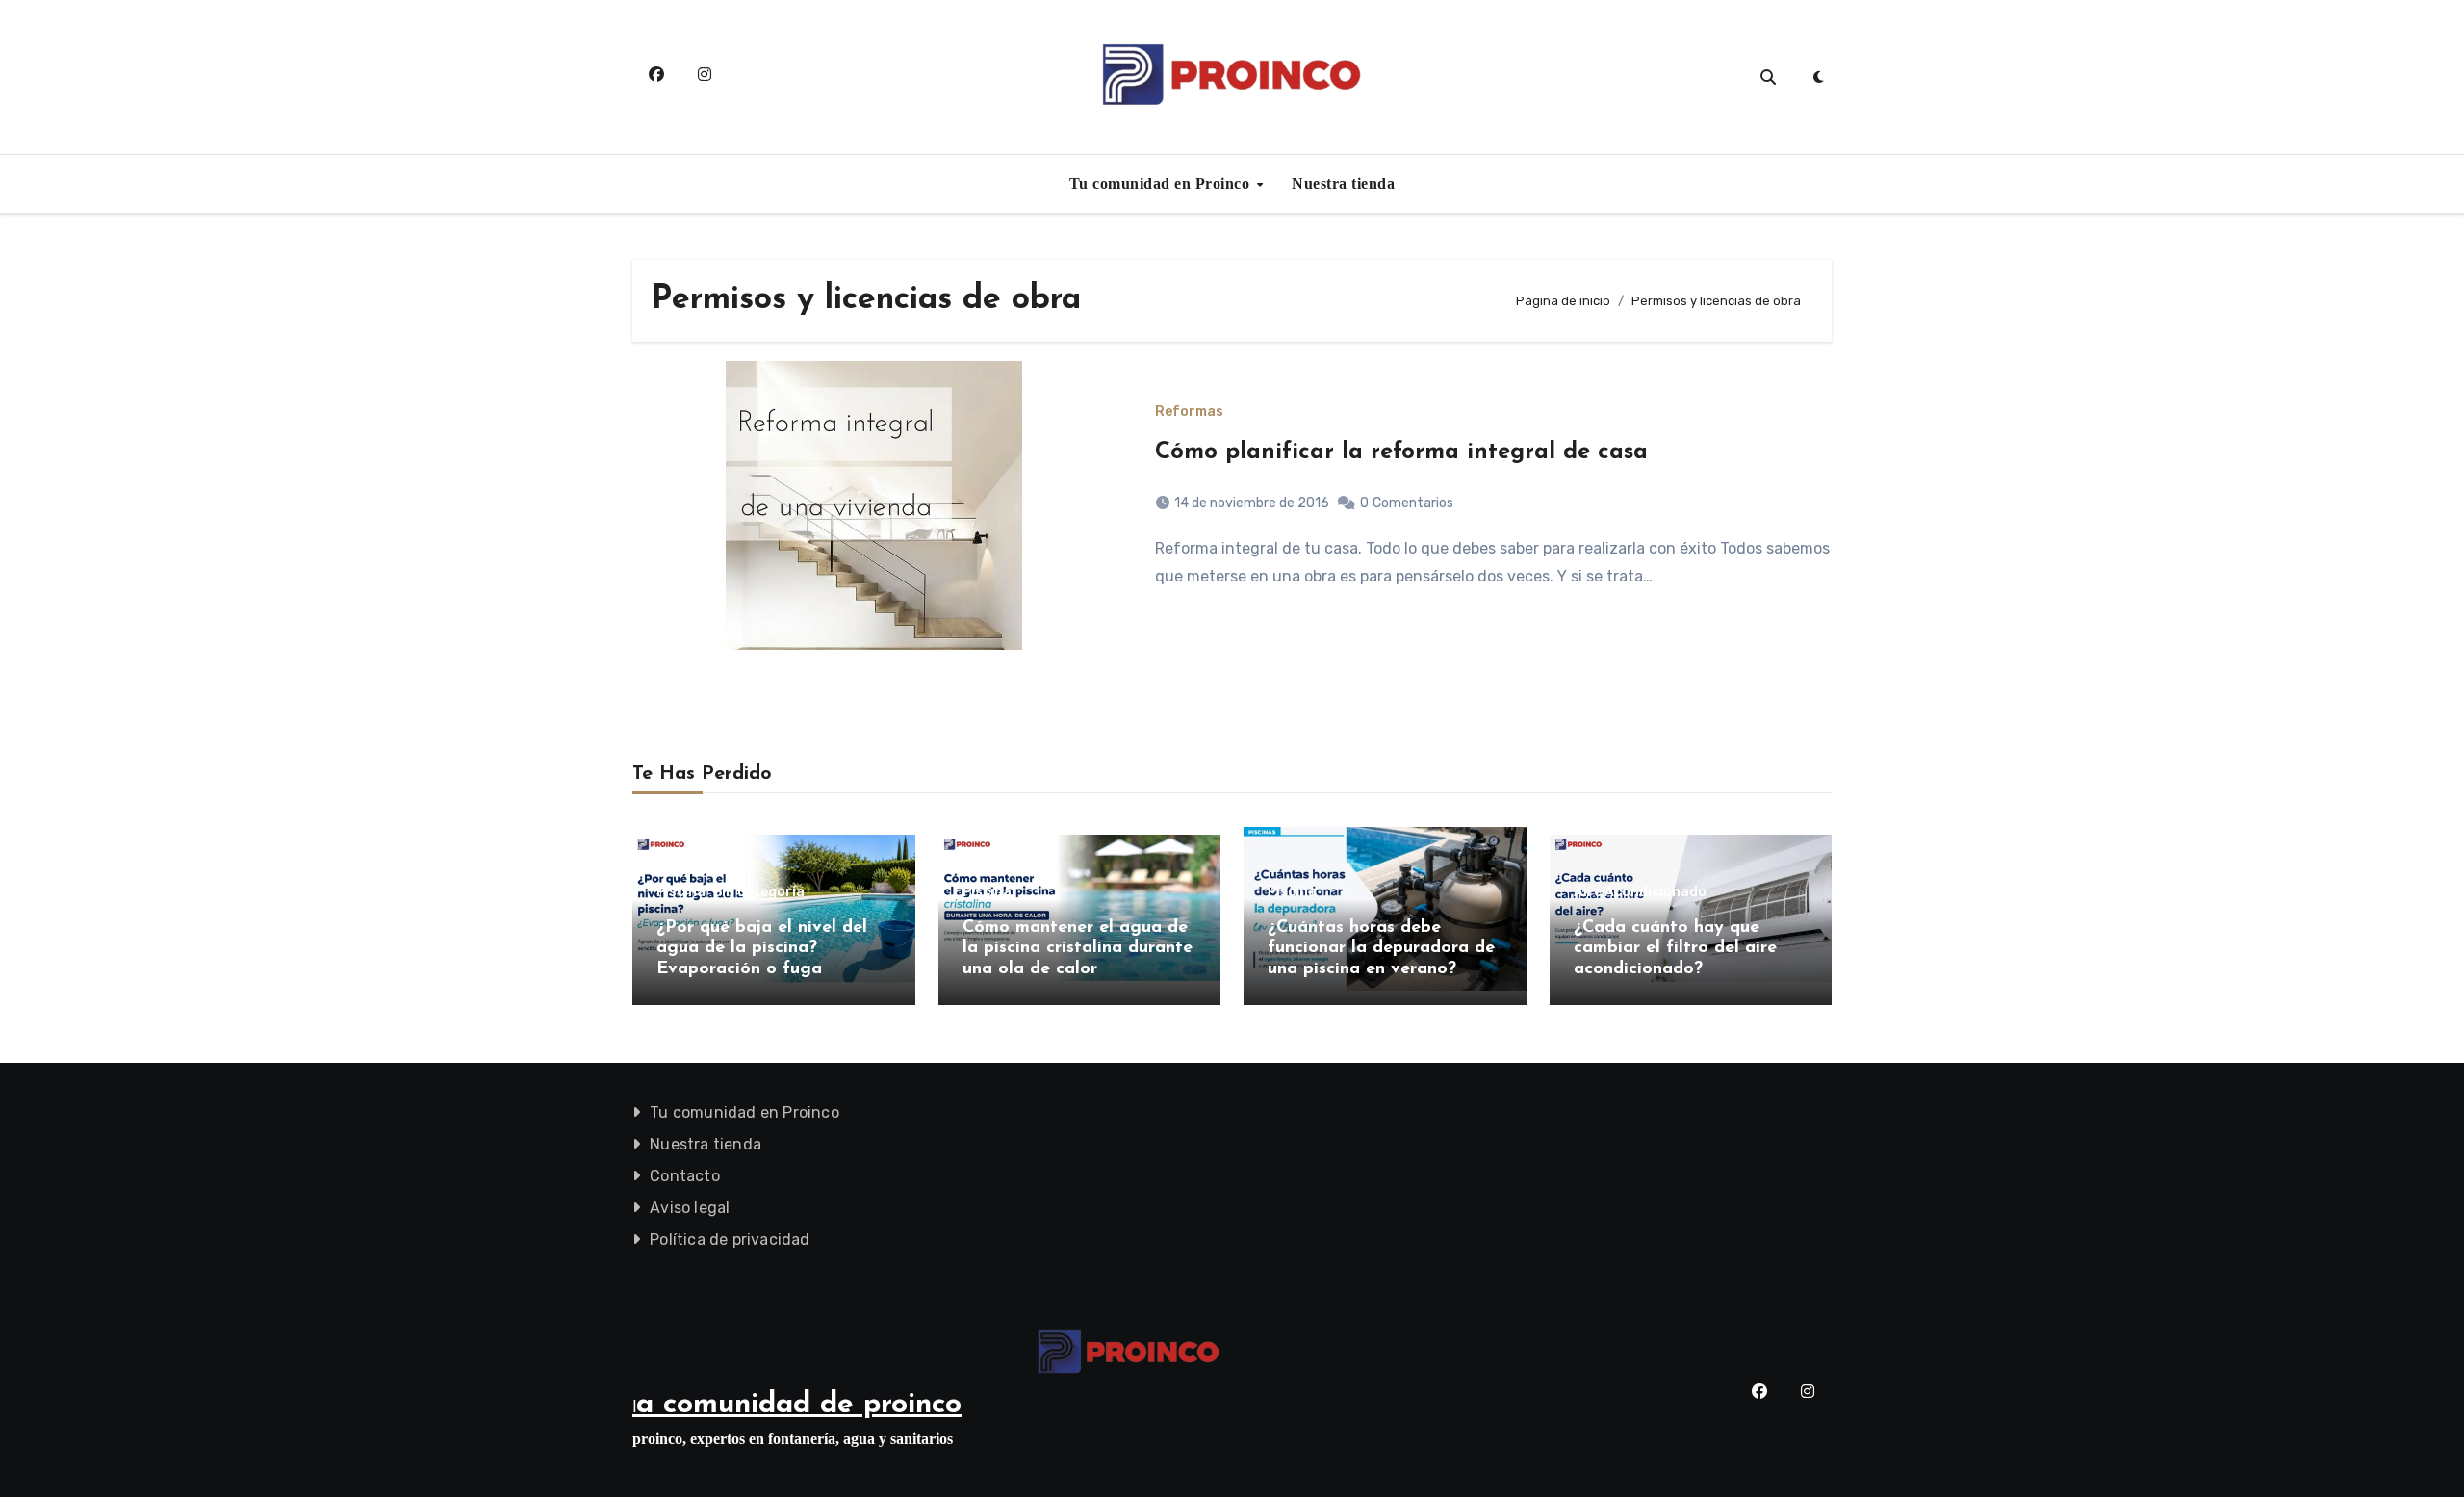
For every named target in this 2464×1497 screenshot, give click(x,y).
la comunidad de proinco (797, 1405)
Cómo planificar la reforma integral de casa (1401, 452)
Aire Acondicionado (1640, 892)
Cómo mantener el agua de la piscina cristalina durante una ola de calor (1078, 949)
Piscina (681, 892)
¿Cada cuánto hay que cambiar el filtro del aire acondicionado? (1675, 949)
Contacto (685, 1176)
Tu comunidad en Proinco (1162, 183)
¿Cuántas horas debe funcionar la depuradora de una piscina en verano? (1381, 949)
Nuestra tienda (1343, 183)
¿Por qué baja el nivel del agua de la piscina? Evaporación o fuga (762, 949)
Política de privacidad (730, 1239)
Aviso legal (690, 1208)
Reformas (1189, 412)
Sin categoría (759, 892)
